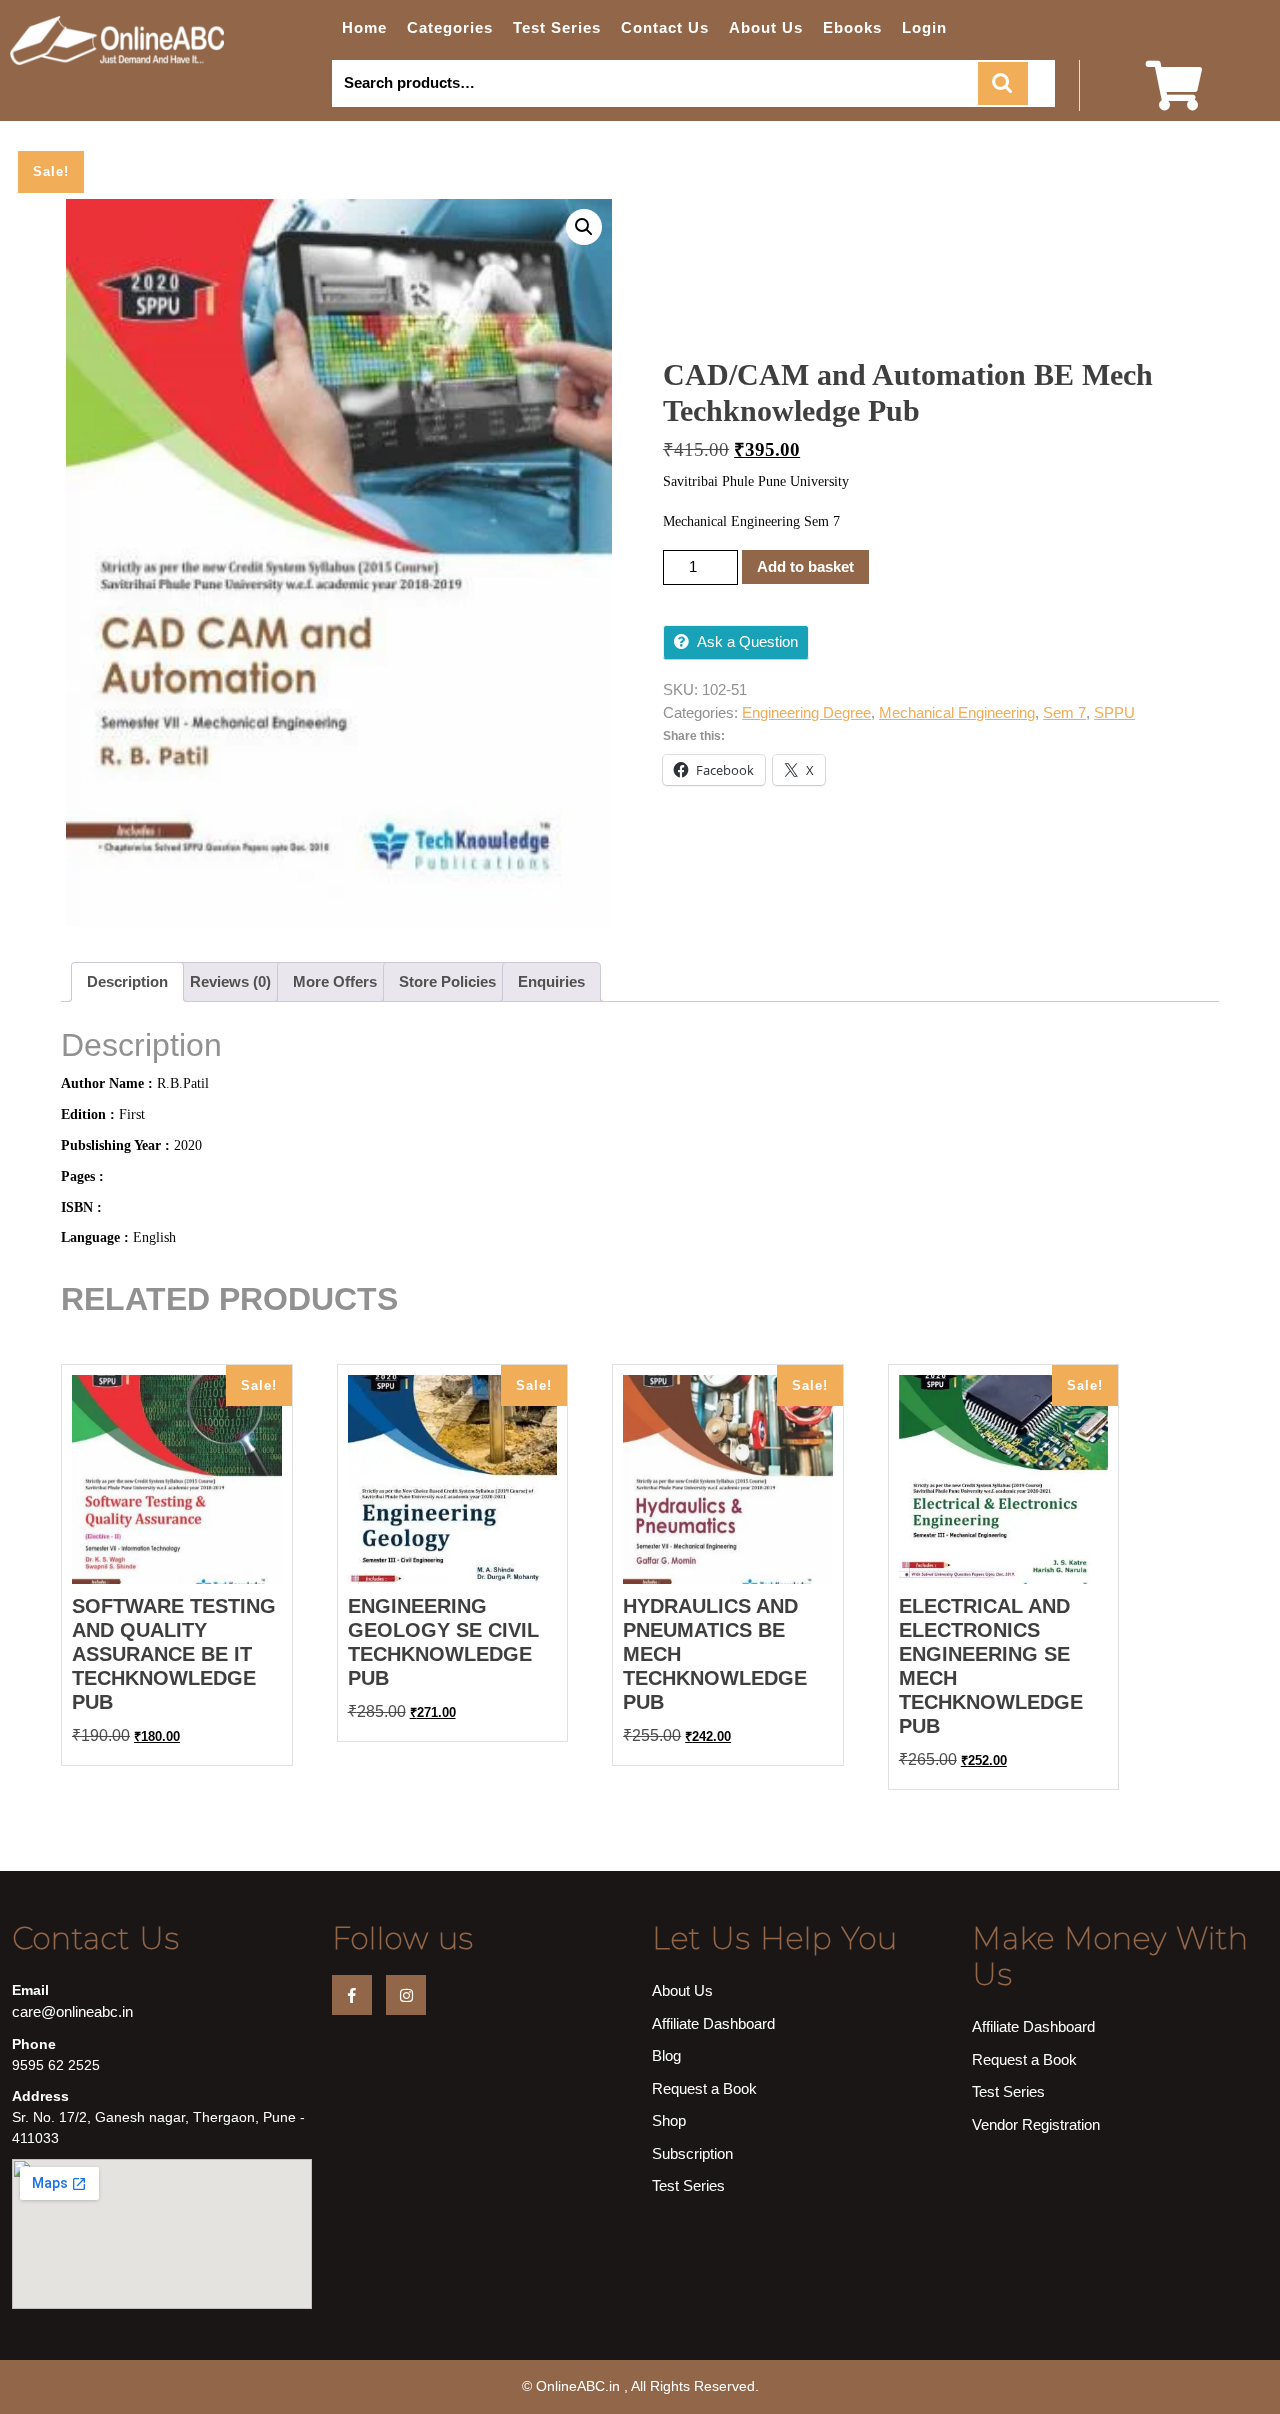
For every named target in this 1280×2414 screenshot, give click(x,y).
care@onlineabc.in (72, 2011)
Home (364, 27)
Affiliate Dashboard (713, 2023)
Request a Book (704, 2088)
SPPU (1114, 712)
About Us (766, 27)
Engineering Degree (806, 712)
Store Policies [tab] (447, 981)
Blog (666, 2055)
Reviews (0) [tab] (230, 981)
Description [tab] (127, 981)
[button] (584, 227)
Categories (450, 27)
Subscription (692, 2153)
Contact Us (665, 27)
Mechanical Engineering (957, 712)
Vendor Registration (1036, 2124)
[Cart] (1174, 98)
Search (1003, 83)
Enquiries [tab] (551, 981)
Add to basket (805, 566)
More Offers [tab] (335, 981)
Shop (669, 2120)
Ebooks (852, 27)
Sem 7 (1064, 712)
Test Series (557, 27)
